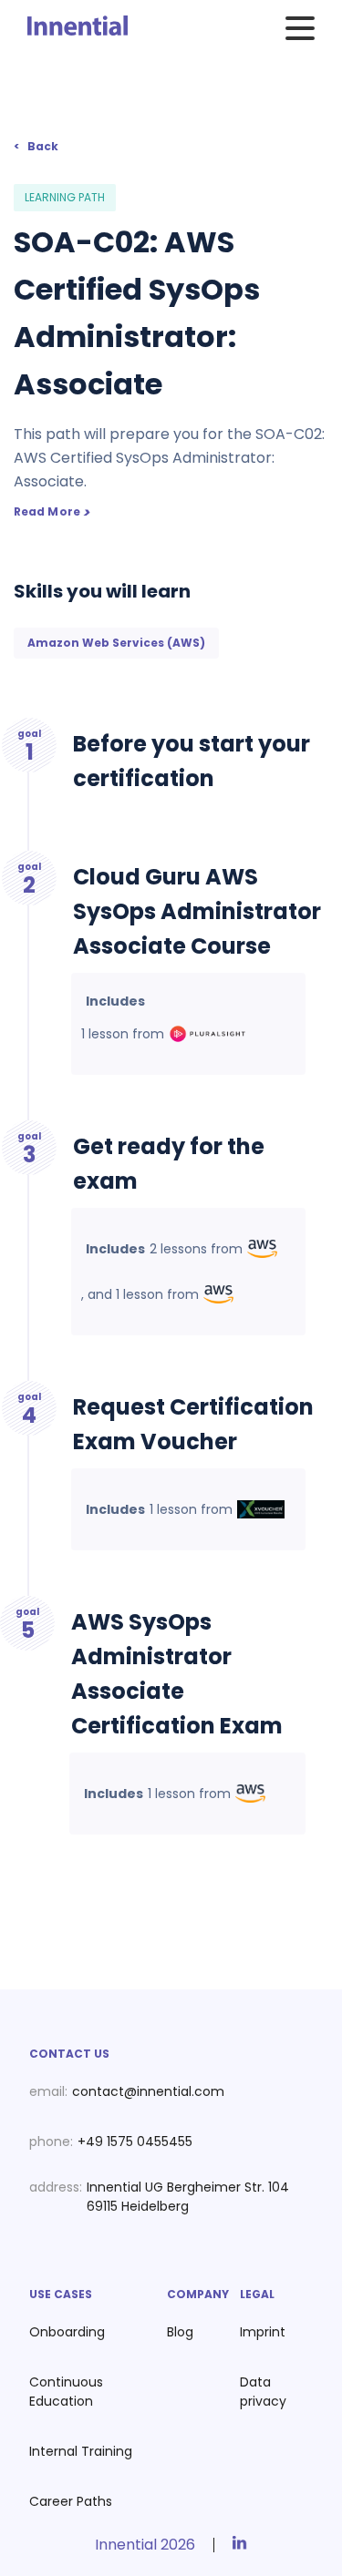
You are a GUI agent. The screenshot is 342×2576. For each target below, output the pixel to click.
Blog (180, 2332)
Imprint (263, 2332)
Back (43, 146)
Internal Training (81, 2451)
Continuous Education (66, 2392)
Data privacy (263, 2392)
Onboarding (67, 2332)
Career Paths (71, 2501)
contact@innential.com (148, 2091)
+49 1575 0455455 (135, 2142)
